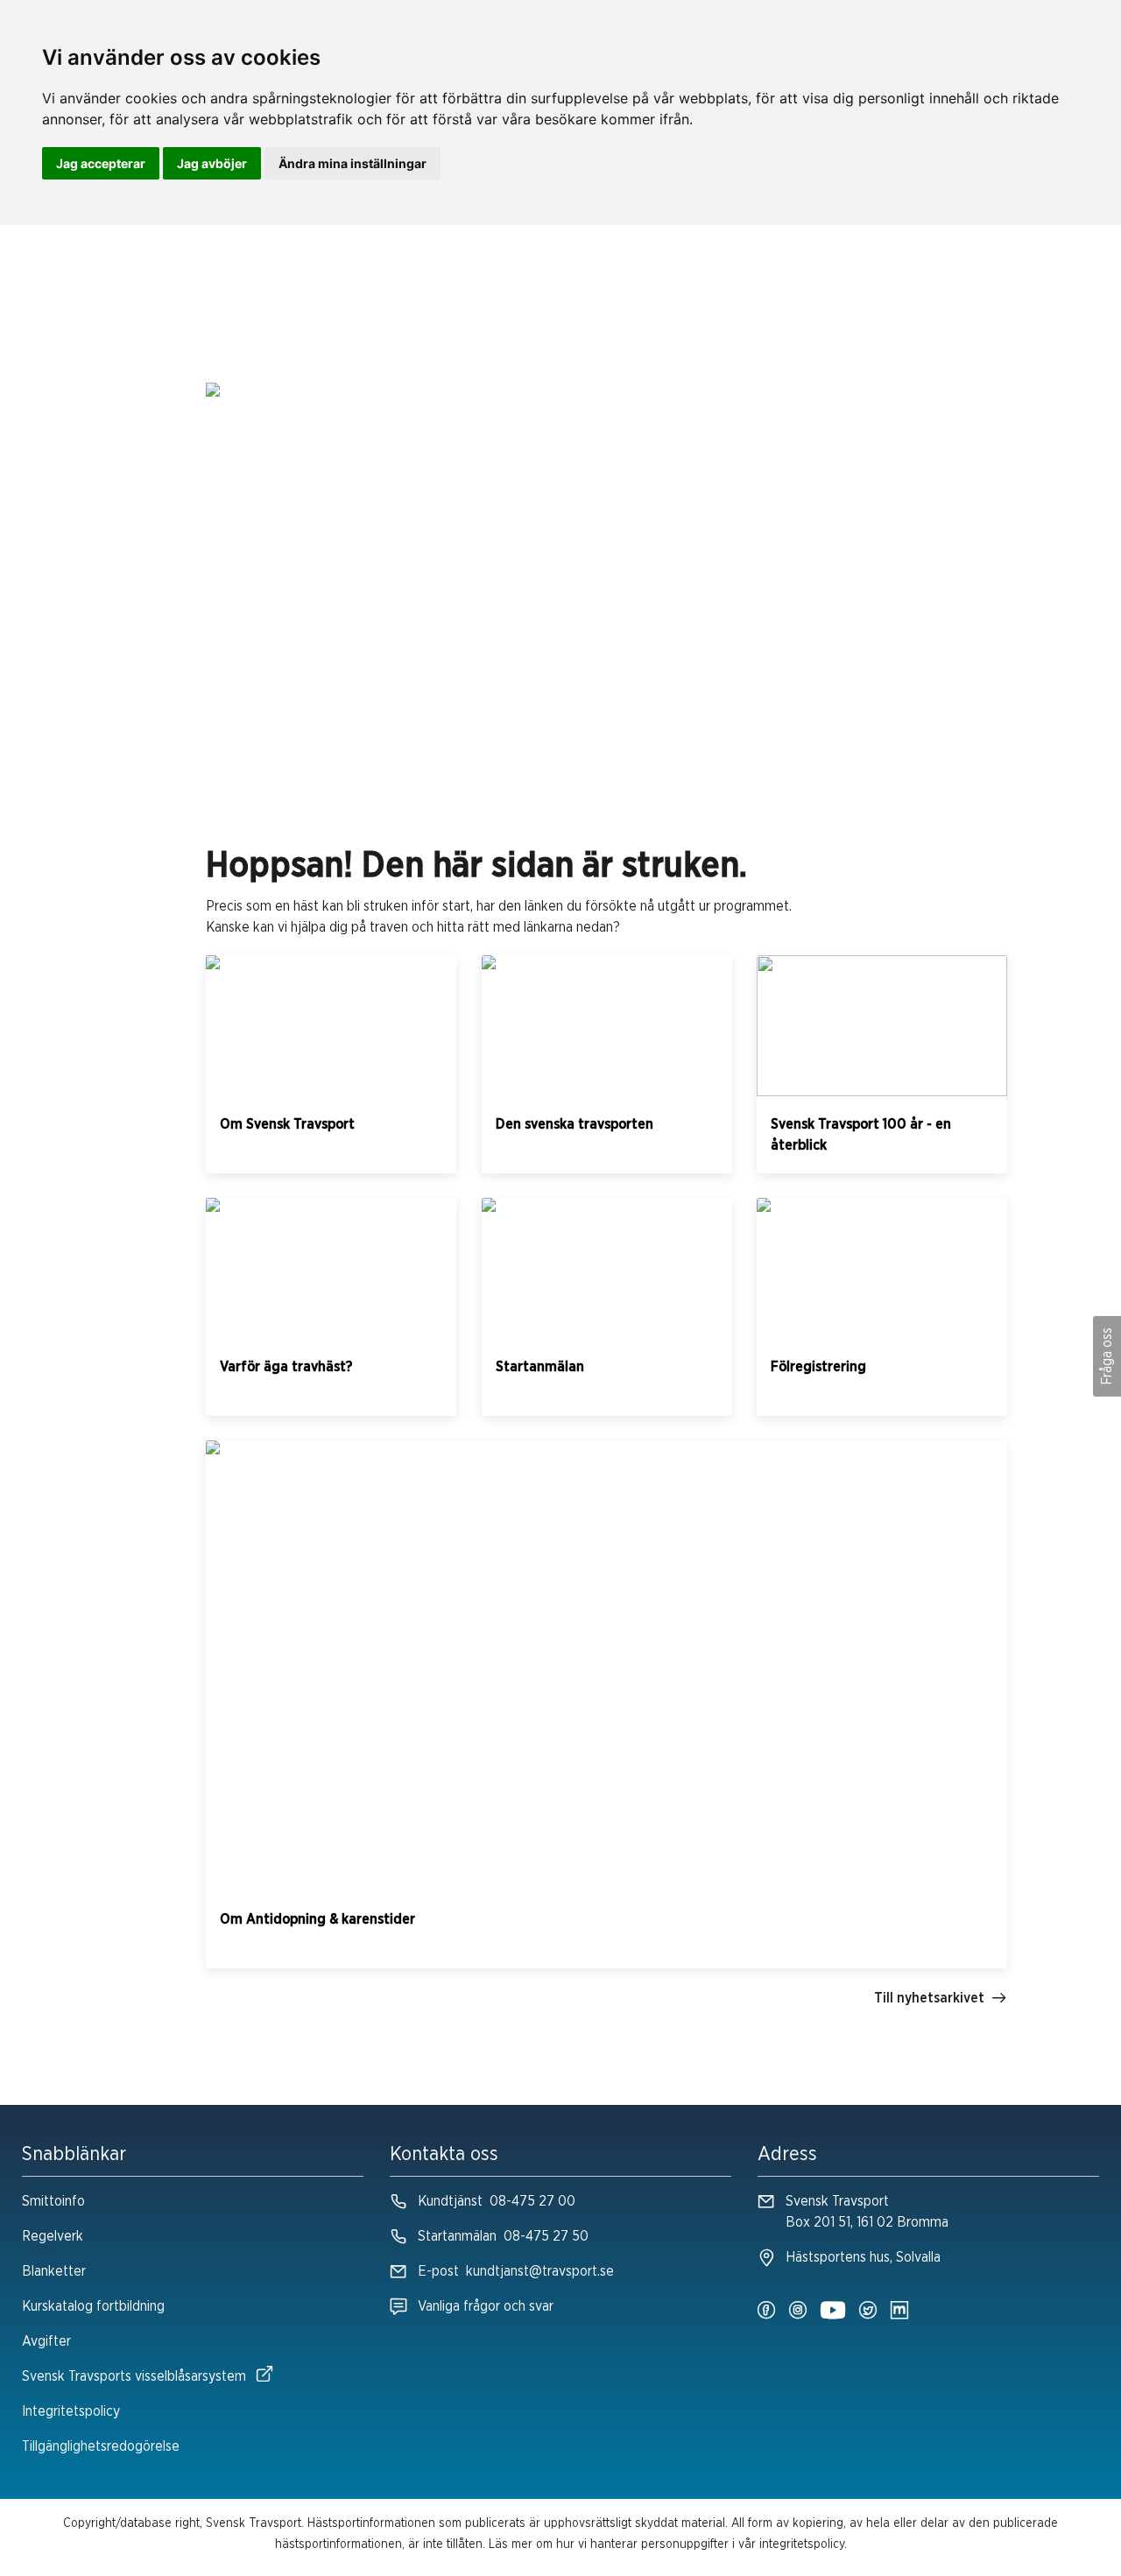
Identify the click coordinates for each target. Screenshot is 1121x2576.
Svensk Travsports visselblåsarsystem (134, 2376)
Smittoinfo (53, 2201)
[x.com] (868, 2312)
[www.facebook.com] (766, 2312)
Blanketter (54, 2271)
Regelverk (53, 2236)
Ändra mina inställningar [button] (353, 163)
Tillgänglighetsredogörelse (101, 2446)
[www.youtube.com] (833, 2312)
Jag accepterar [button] (101, 163)
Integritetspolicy (71, 2411)
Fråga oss (1107, 1356)
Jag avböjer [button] (212, 163)
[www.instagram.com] (798, 2312)
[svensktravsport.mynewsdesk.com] (899, 2312)
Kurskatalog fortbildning (93, 2306)
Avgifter (46, 2341)
